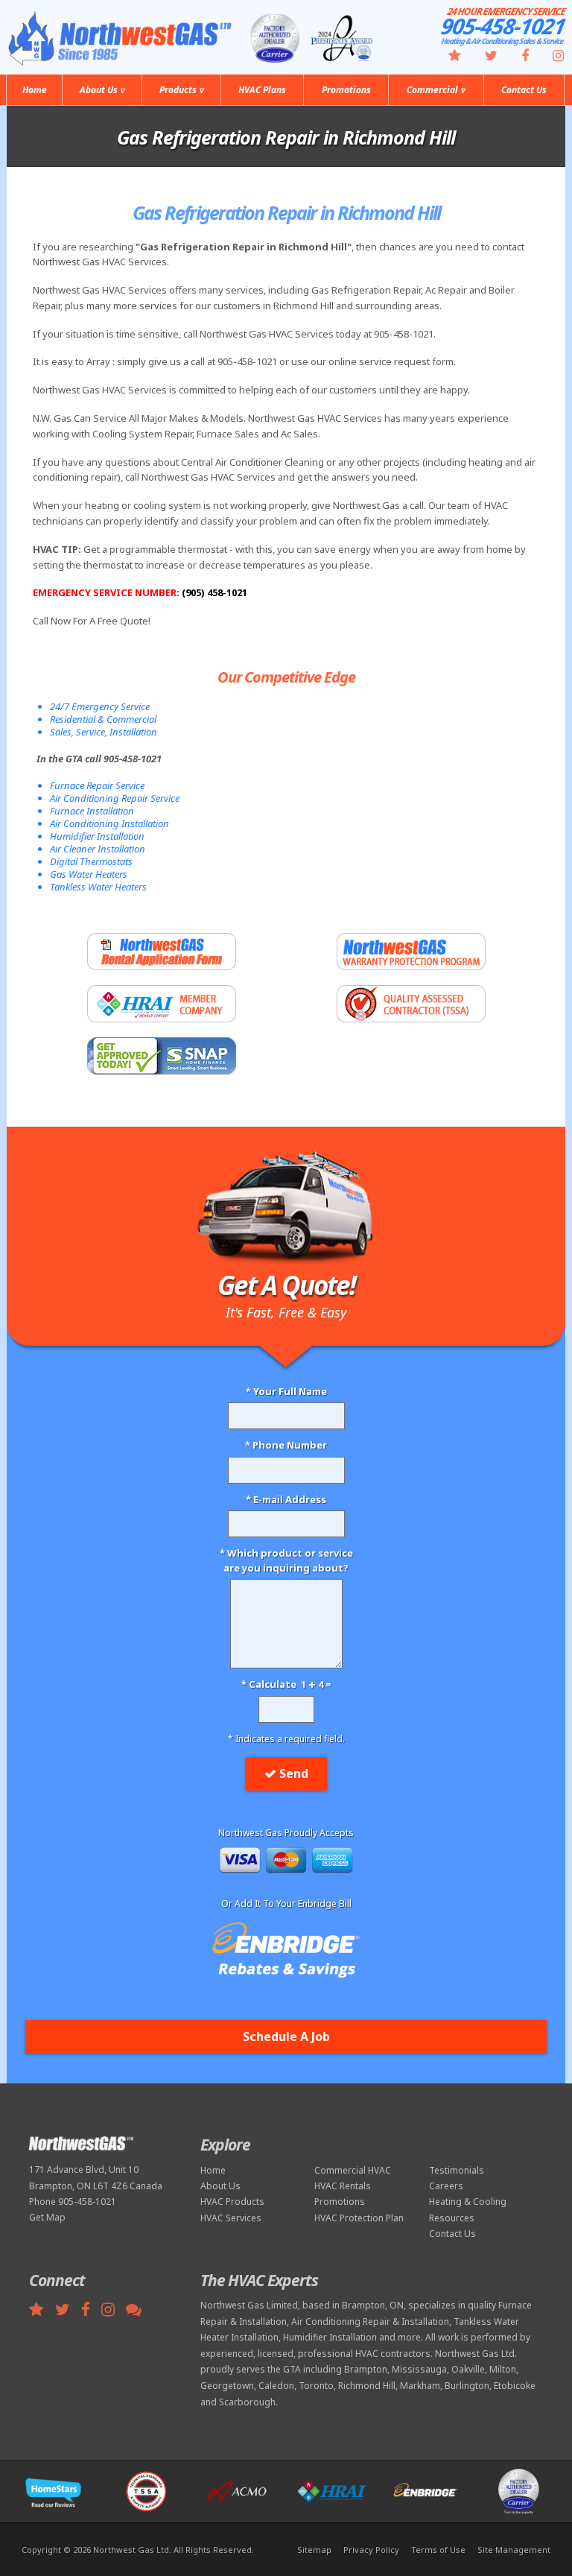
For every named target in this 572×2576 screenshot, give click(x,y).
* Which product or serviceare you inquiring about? (286, 1560)
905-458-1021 (504, 26)
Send (294, 1773)
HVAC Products (232, 2202)
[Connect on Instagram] (549, 57)
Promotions (346, 90)
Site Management (514, 2550)
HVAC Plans (262, 90)
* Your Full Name (286, 1391)
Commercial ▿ (436, 90)
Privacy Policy (371, 2550)
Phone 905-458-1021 (73, 2202)
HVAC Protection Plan (359, 2218)
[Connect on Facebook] (516, 57)
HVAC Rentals (343, 2186)
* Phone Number (286, 1445)
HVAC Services (231, 2218)
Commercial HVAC (353, 2170)
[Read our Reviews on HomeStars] (445, 57)
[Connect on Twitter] (482, 57)
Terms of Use (438, 2550)
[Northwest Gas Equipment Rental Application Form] (161, 952)
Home (35, 90)
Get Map (47, 2217)
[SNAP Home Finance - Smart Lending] (161, 1056)
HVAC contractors (393, 2354)
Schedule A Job (286, 2037)
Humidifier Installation (330, 2337)
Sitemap (314, 2550)
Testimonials (457, 2170)
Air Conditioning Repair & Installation (370, 2322)
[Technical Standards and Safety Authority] (411, 1004)
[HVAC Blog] (138, 2311)
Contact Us (524, 90)
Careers (446, 2186)
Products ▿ (181, 90)
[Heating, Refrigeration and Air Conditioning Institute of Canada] (161, 1004)
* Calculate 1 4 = (286, 1684)
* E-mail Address (286, 1499)
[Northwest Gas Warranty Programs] (411, 952)
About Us (220, 2186)
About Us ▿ (102, 90)
